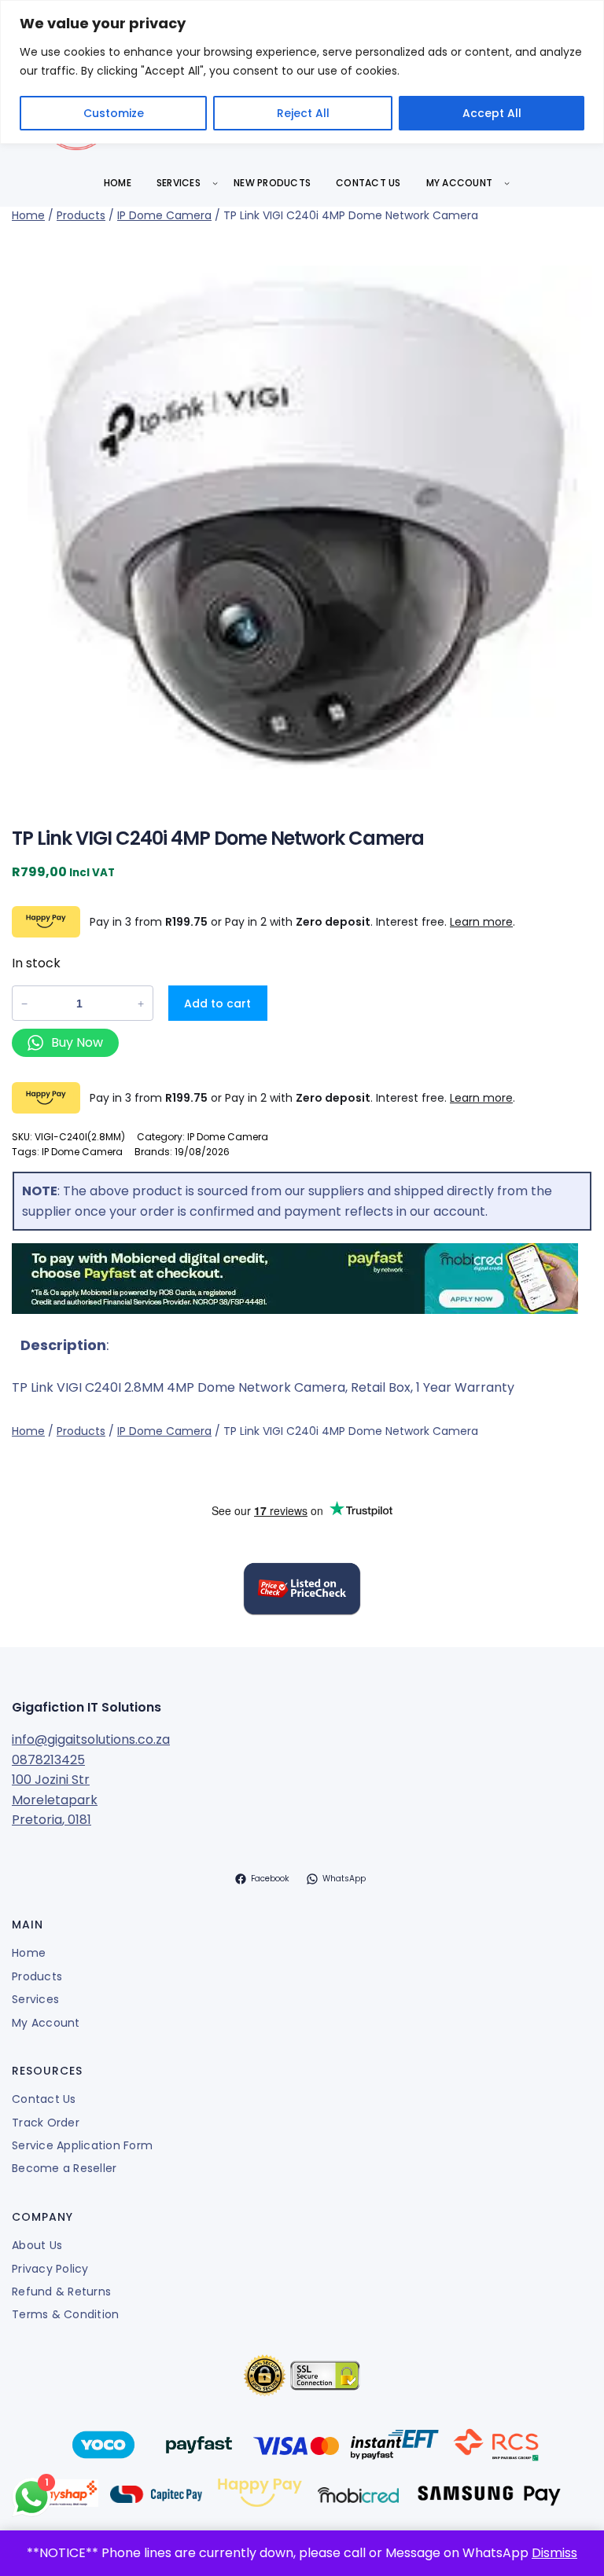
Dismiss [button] (554, 2553)
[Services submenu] (215, 183)
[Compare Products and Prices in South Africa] (302, 1591)
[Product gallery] (302, 518)
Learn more (481, 922)
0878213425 (48, 1760)
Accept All (492, 113)
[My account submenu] (507, 183)
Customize (114, 113)
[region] (302, 72)
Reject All (303, 113)
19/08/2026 (202, 1152)
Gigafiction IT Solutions (87, 1707)
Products (81, 215)
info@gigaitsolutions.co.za (91, 1739)
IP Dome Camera (164, 215)
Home (28, 215)
